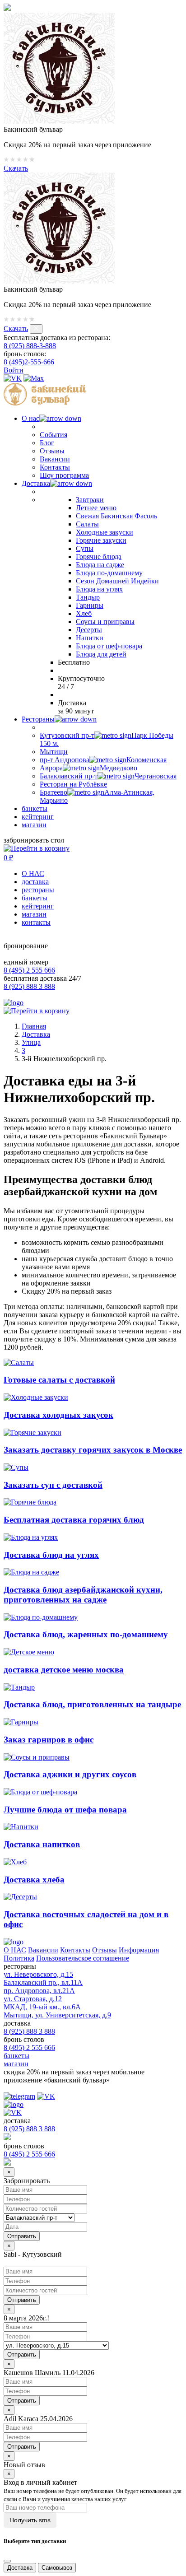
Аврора (88, 768)
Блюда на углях (99, 589)
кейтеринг (38, 817)
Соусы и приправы (105, 622)
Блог (47, 443)
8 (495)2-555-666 (29, 362)
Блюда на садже (100, 565)
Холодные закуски (105, 532)
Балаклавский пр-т (108, 776)
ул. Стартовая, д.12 (33, 1999)
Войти (14, 370)
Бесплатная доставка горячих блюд (74, 1520)
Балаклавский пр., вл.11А (43, 1982)
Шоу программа (64, 475)
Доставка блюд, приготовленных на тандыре (92, 1704)
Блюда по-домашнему (109, 573)
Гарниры (90, 605)
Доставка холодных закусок (58, 1415)
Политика (19, 1958)
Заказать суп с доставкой (53, 1485)
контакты (36, 922)
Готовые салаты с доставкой (59, 1380)
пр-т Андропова (103, 760)
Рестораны (38, 719)
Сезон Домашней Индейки (117, 581)
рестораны (38, 890)
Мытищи (54, 752)
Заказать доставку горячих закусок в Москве (93, 1450)
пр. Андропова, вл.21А (39, 1991)
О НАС (33, 873)
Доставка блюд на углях (51, 1555)
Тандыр (88, 597)
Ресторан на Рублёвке (73, 784)
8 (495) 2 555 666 (29, 970)
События (53, 435)
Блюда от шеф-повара (109, 646)
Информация (139, 1950)
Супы (85, 548)
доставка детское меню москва (64, 1670)
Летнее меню (96, 508)
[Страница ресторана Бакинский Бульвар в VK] (13, 378)
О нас (30, 418)
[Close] (7, 2561)
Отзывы (52, 451)
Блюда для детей (101, 654)
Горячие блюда (99, 557)
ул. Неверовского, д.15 (38, 1974)
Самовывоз (57, 2568)
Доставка (36, 483)
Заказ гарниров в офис (49, 1740)
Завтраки (90, 500)
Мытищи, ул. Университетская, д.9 (57, 2015)
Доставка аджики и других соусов (70, 1774)
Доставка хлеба (34, 1880)
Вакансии (55, 459)
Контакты (55, 467)
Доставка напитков (42, 1844)
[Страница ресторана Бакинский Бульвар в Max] (34, 378)
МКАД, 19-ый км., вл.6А (42, 2007)
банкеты (35, 808)
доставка (35, 882)
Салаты (87, 524)
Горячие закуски (101, 540)
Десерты (89, 630)
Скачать (16, 168)
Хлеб (84, 613)
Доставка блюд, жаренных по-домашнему (86, 1634)
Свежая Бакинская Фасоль (116, 516)
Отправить (22, 2300)
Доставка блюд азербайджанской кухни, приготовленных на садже (83, 1595)
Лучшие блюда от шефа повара (65, 1810)
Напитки (90, 638)
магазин (34, 825)
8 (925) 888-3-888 (30, 346)
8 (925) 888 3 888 (29, 986)
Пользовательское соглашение (83, 1958)
